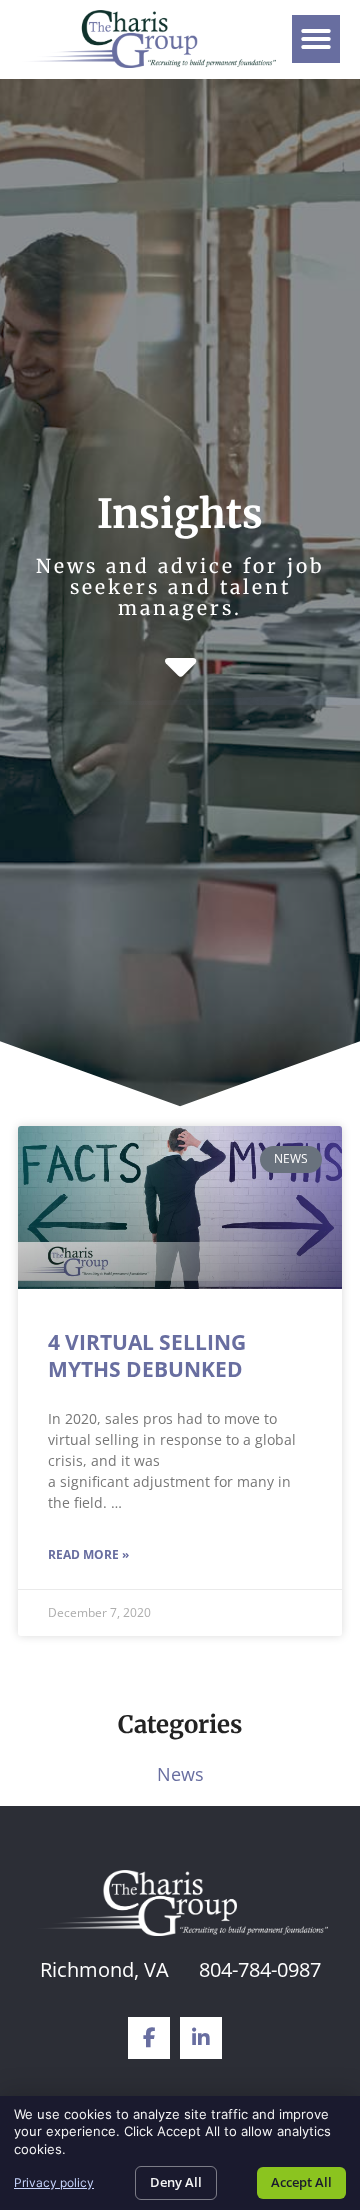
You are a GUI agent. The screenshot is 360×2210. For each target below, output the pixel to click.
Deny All (176, 2182)
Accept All (301, 2182)
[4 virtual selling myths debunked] (180, 1207)
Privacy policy (54, 2182)
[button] (316, 39)
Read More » (88, 1554)
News (180, 1774)
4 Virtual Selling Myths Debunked (147, 1355)
